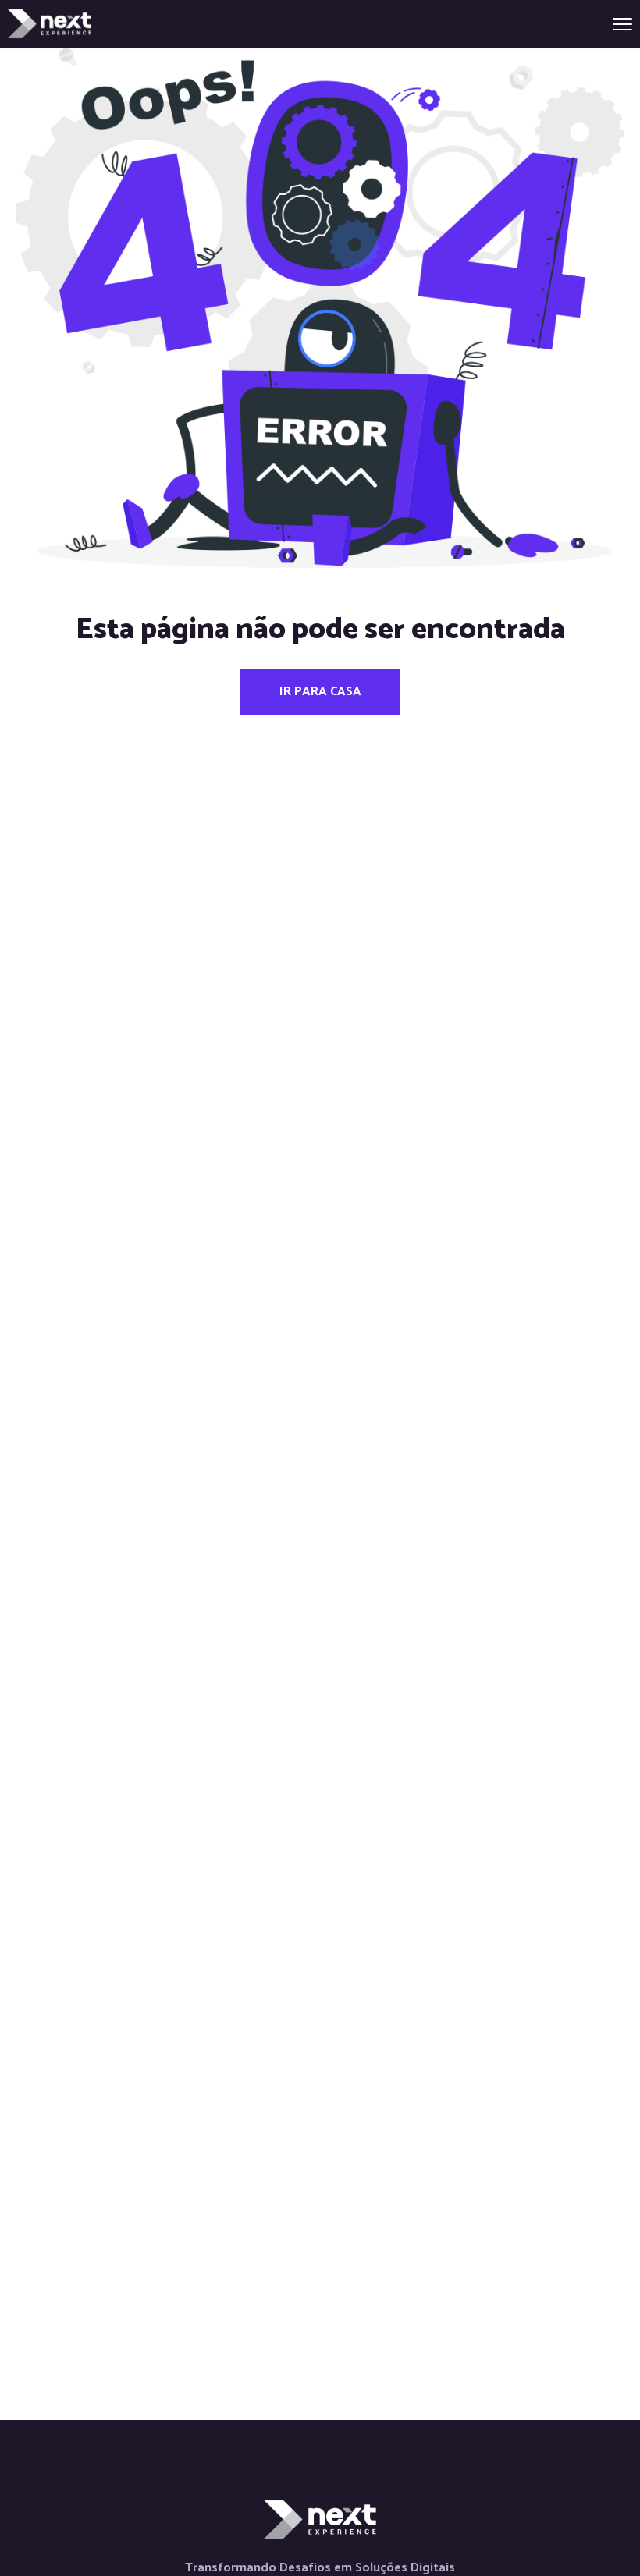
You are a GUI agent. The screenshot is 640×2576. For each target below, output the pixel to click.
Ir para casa (320, 692)
